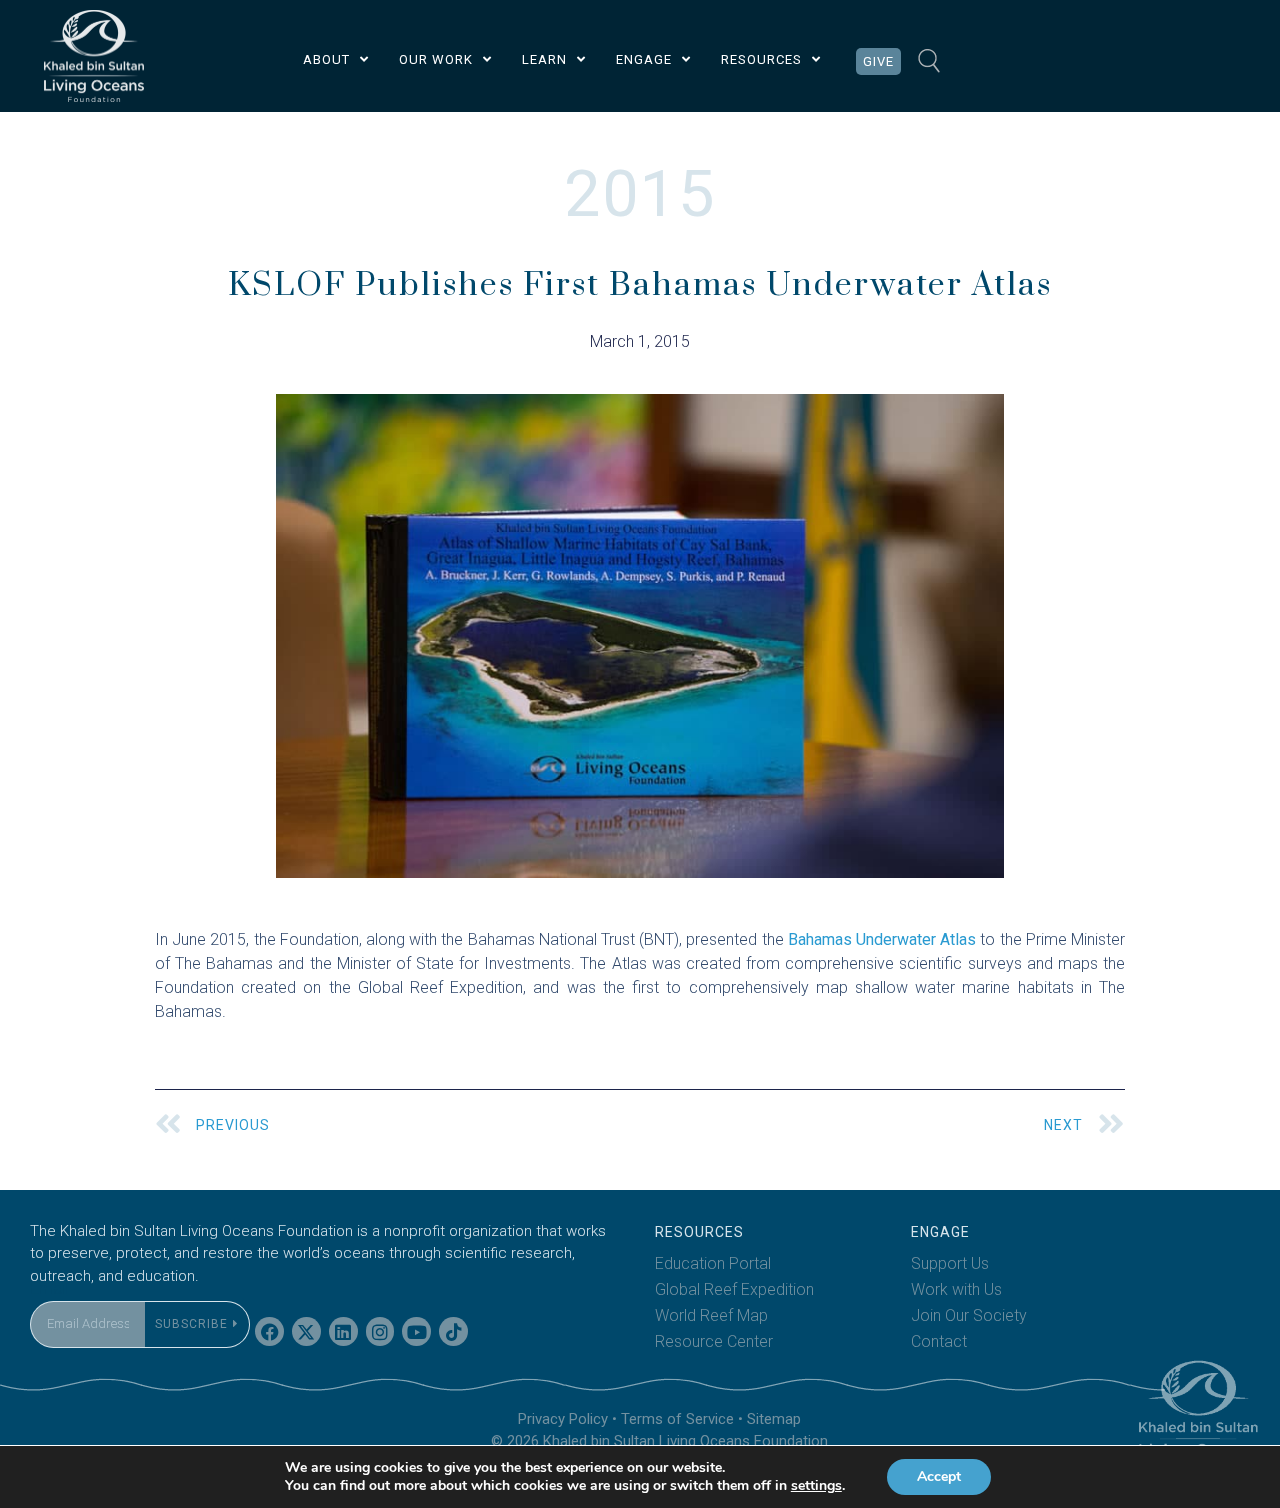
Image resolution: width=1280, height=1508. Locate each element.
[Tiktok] (453, 1331)
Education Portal (713, 1263)
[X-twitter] (306, 1331)
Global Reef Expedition (734, 1289)
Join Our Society (969, 1315)
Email (49, 1288)
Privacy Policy (563, 1419)
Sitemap (774, 1419)
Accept (939, 1476)
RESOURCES (761, 59)
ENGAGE (644, 59)
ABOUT (326, 59)
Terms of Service (677, 1419)
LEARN (544, 59)
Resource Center (714, 1341)
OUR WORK (436, 59)
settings (816, 1486)
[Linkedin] (343, 1331)
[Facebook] (269, 1331)
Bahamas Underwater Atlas (882, 939)
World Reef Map (711, 1315)
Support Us (950, 1263)
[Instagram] (380, 1331)
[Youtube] (416, 1331)
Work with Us (956, 1289)
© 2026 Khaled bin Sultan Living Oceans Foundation (659, 1441)
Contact (939, 1341)
